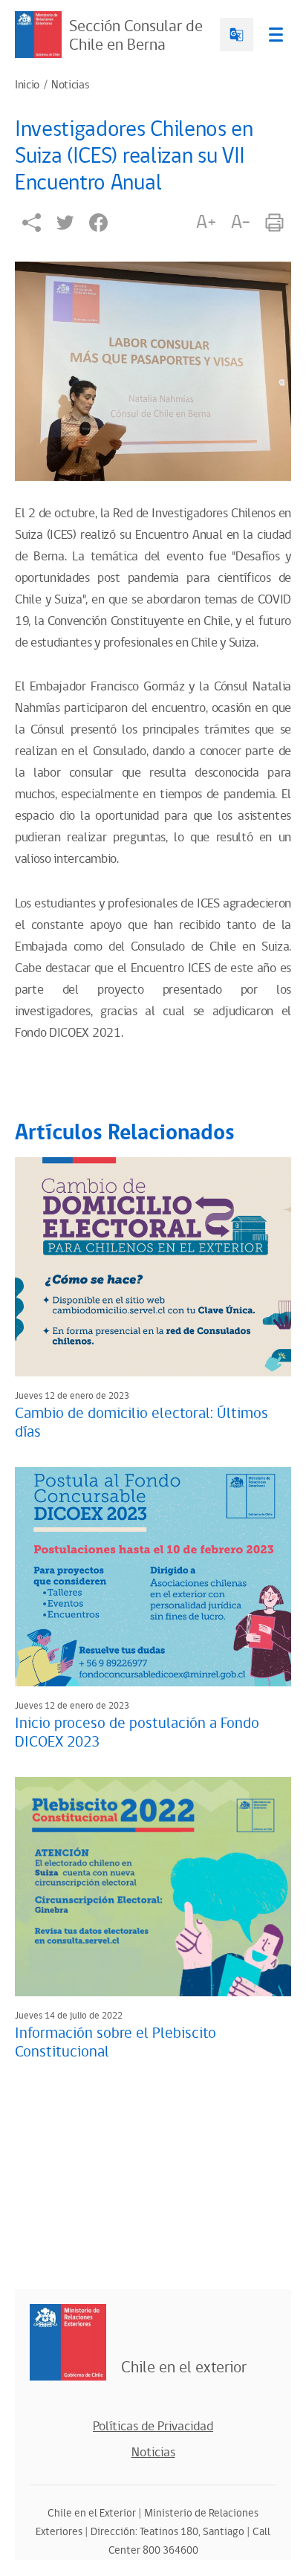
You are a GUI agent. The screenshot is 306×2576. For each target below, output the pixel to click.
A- (241, 222)
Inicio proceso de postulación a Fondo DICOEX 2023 (137, 1733)
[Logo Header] (38, 35)
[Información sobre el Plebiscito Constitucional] (153, 1887)
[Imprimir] (274, 223)
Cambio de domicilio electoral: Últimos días (141, 1423)
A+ (206, 222)
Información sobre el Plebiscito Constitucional (115, 2043)
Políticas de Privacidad (153, 2427)
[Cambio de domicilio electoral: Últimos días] (153, 1267)
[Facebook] (98, 223)
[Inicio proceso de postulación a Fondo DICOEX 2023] (153, 1577)
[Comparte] (32, 223)
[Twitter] (65, 223)
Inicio (27, 85)
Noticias (70, 85)
